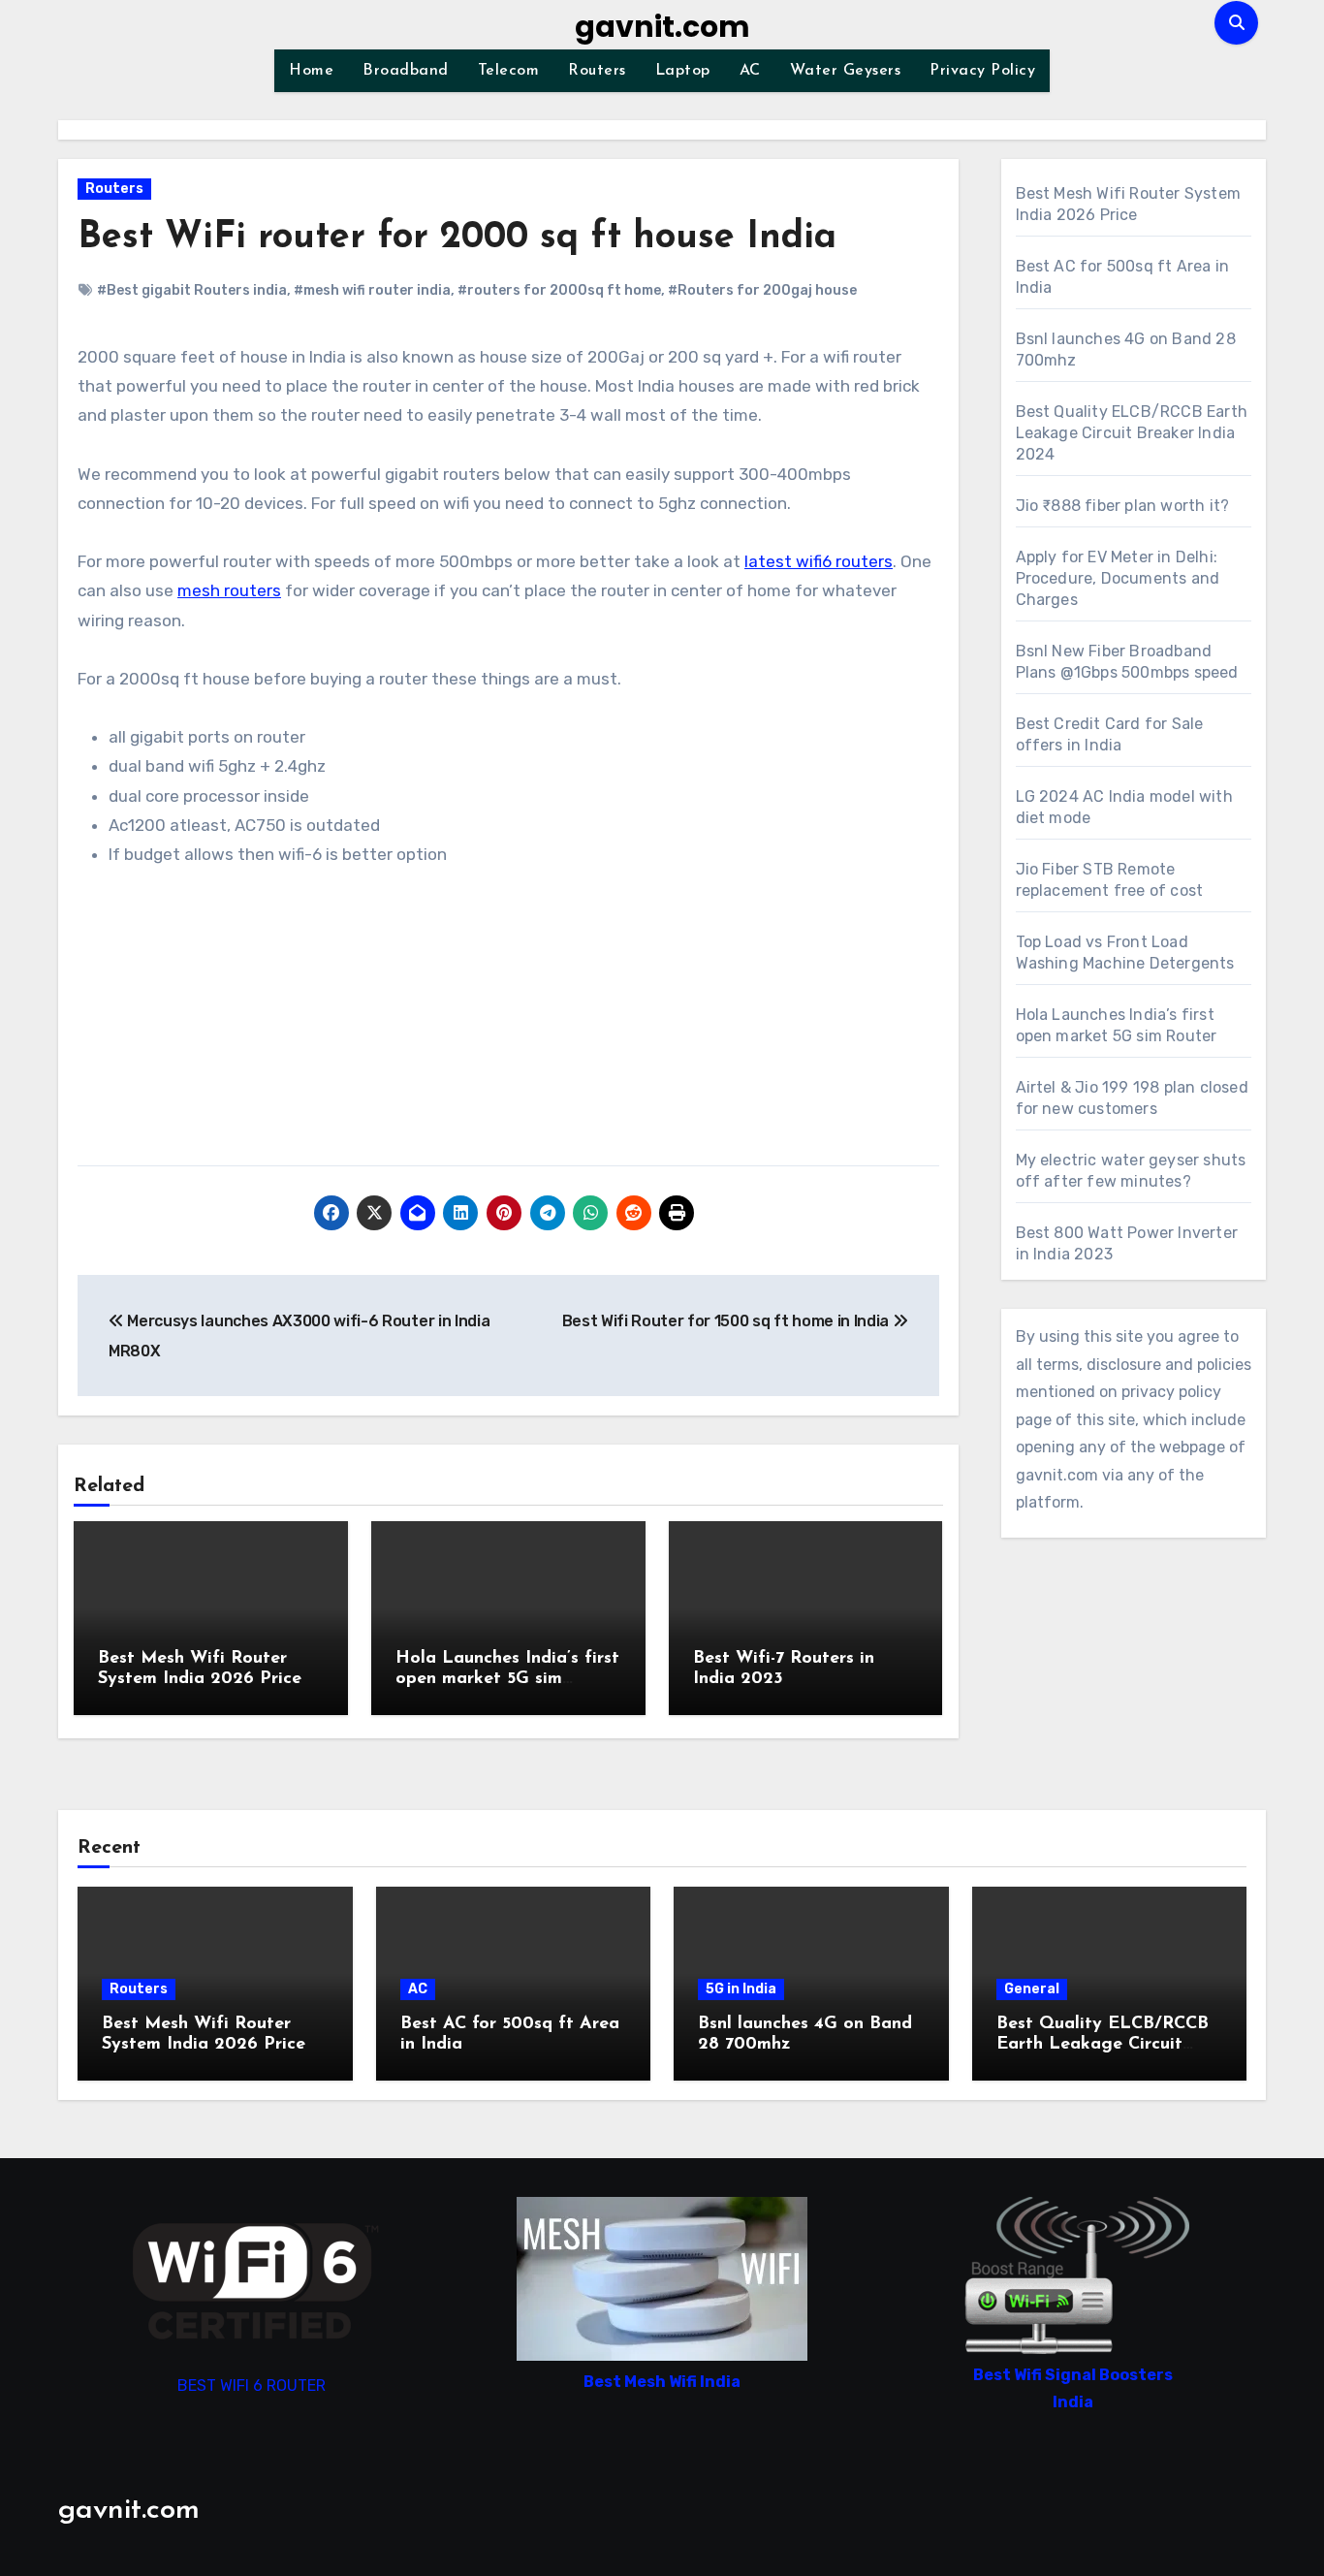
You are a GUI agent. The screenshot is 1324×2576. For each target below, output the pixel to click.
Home (311, 71)
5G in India (741, 1989)
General (1032, 1989)
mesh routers (229, 590)
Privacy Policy (982, 71)
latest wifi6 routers (819, 561)
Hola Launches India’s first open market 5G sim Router (507, 1680)
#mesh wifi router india (372, 290)
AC (750, 71)
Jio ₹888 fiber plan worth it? (1123, 506)
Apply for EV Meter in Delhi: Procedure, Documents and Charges (1118, 578)
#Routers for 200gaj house (762, 290)
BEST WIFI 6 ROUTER (252, 2385)
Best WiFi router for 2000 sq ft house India (457, 238)
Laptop (683, 71)
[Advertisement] (511, 1020)
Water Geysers (846, 71)
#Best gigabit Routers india (192, 290)
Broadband (406, 71)
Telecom (509, 71)
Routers (597, 71)
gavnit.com (662, 27)
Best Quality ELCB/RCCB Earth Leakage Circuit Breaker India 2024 (1132, 433)
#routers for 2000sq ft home (559, 290)
